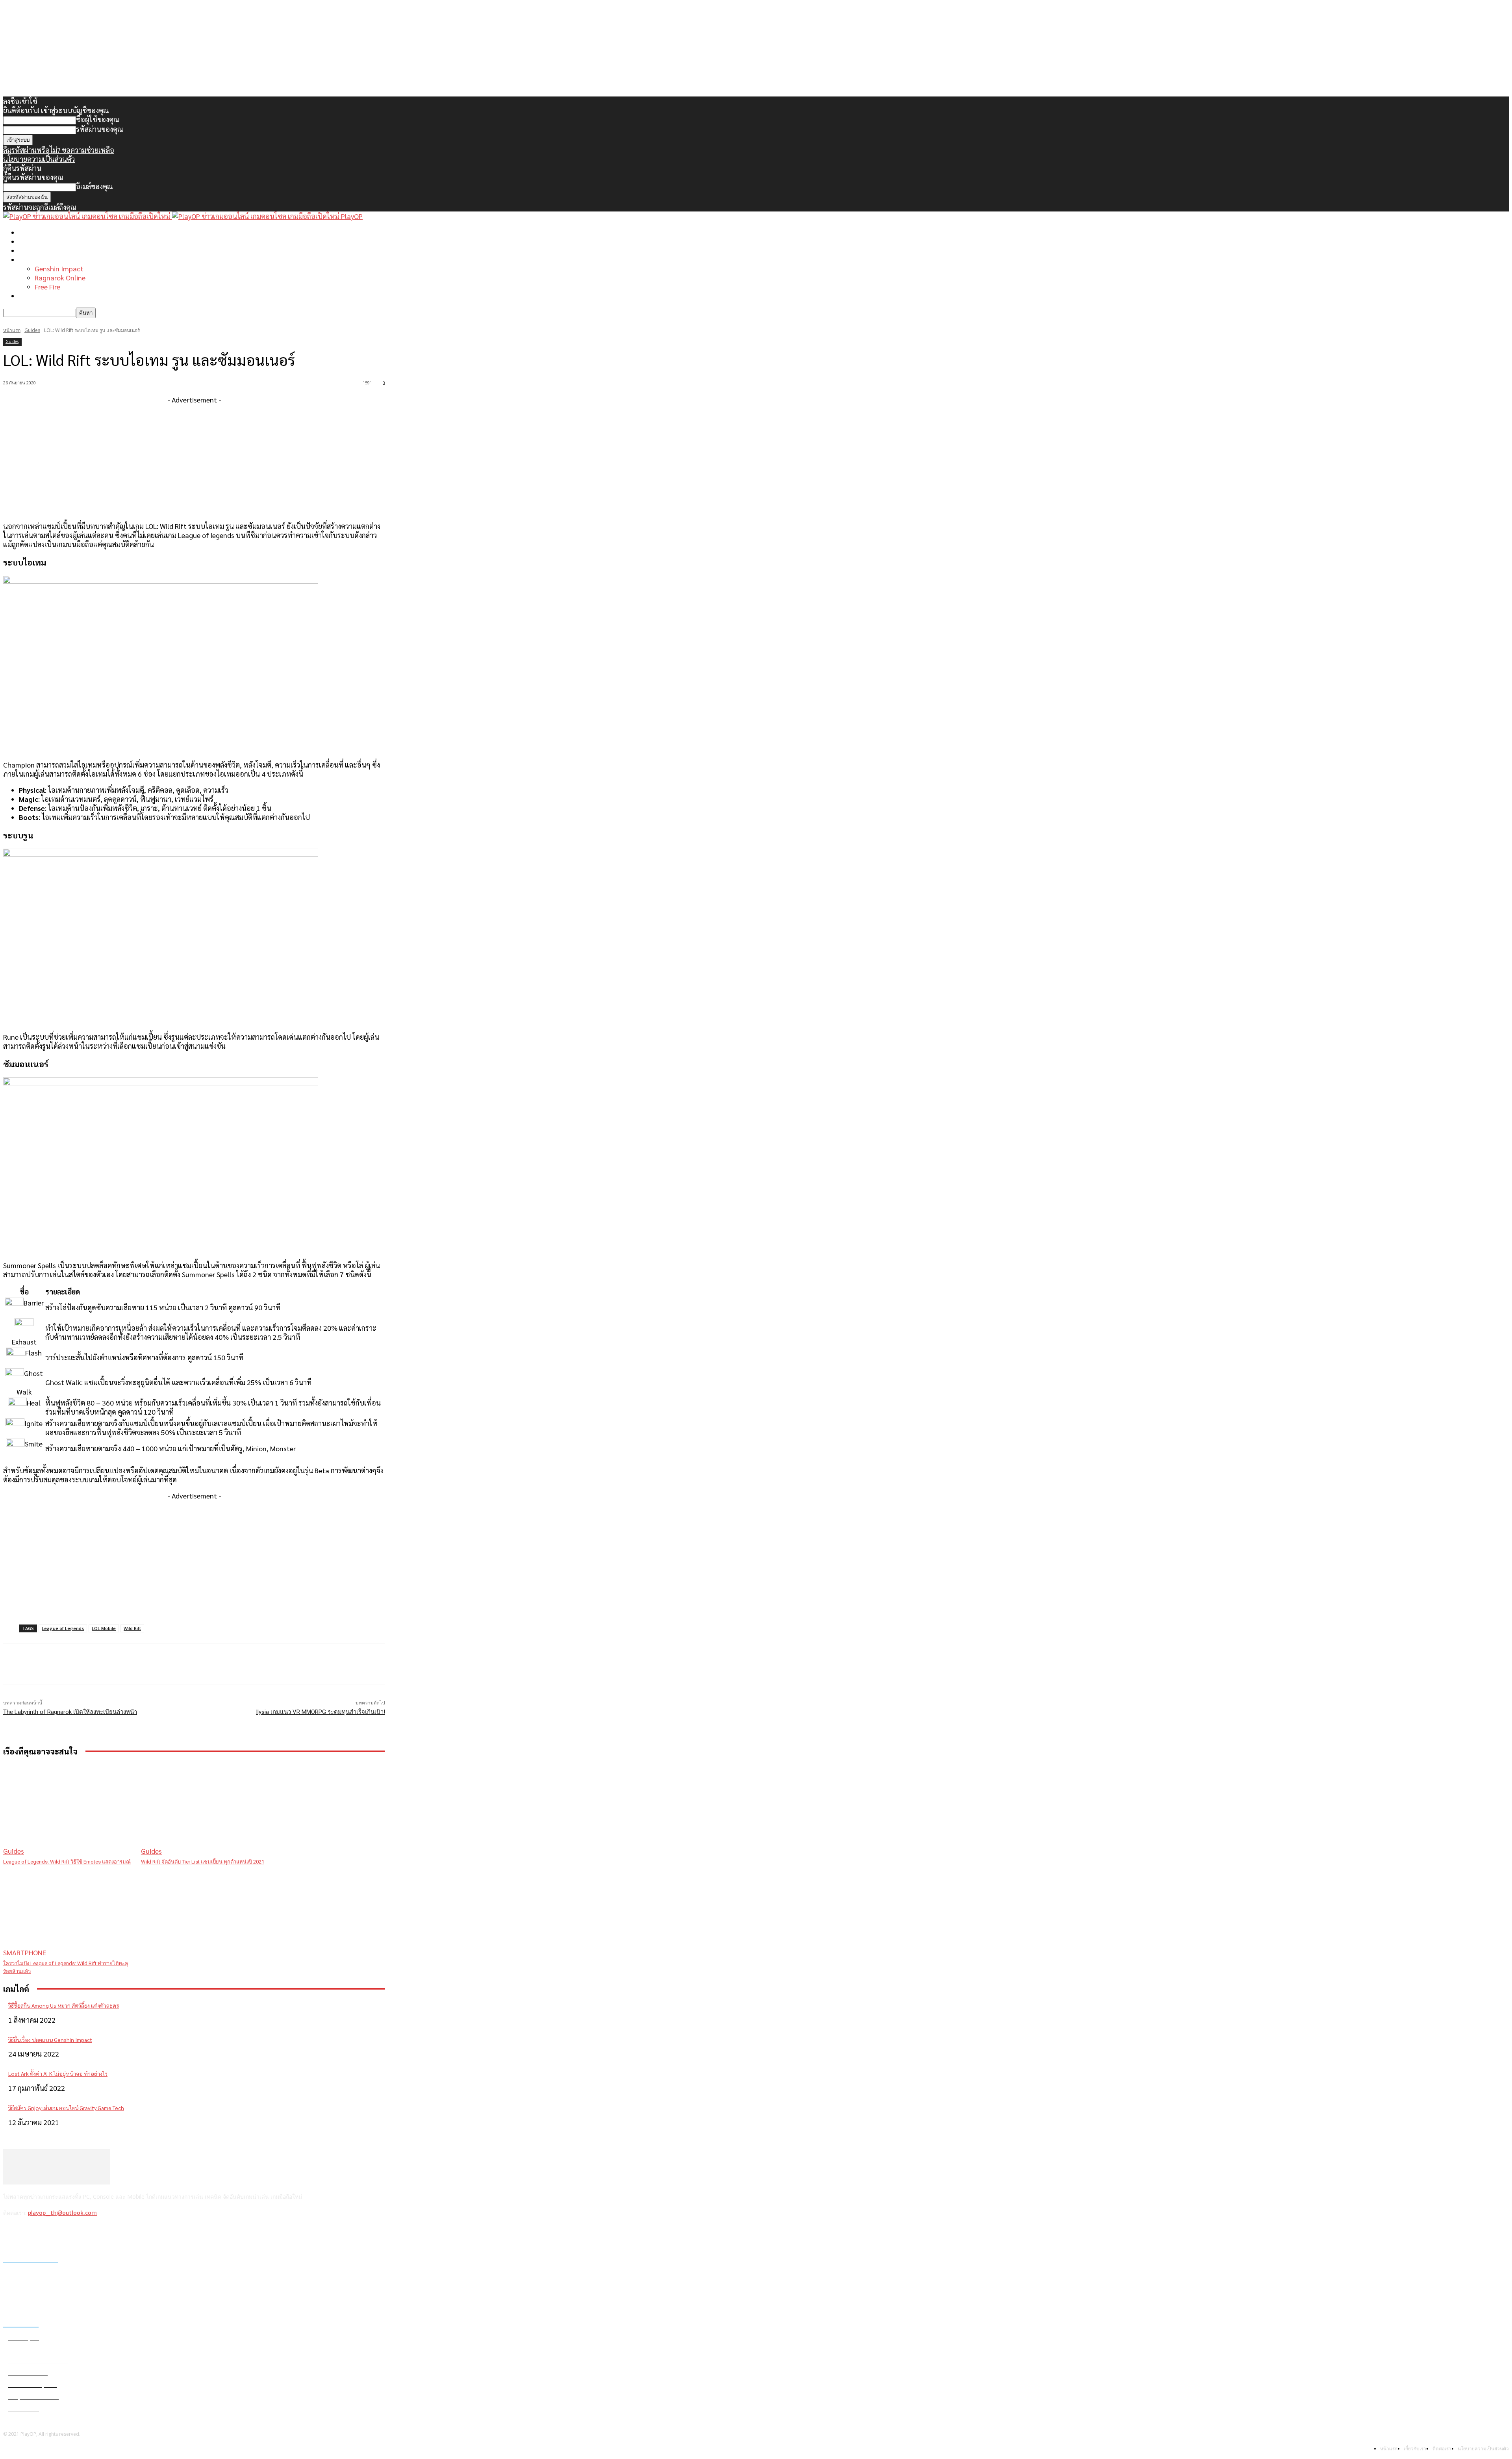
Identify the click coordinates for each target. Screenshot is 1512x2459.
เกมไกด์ (30, 259)
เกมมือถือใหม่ (39, 250)
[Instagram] (31, 2234)
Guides (32, 330)
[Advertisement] (194, 459)
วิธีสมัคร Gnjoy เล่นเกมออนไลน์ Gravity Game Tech (66, 2108)
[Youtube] (72, 2234)
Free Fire (47, 287)
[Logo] (88, 216)
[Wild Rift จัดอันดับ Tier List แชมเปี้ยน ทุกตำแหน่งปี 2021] (206, 1810)
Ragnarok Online (60, 277)
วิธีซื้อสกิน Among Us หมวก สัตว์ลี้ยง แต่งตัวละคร (64, 2005)
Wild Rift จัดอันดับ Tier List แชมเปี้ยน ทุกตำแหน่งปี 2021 (203, 1862)
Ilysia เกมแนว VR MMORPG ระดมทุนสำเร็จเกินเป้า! (321, 1712)
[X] (51, 2234)
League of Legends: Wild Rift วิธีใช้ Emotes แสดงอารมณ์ (67, 1862)
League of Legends (63, 1628)
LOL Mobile (104, 1628)
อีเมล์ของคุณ (94, 186)
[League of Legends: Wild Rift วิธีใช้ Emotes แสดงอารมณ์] (68, 1810)
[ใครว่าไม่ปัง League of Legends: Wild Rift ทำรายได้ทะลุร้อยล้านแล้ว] (68, 1911)
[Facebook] (11, 2234)
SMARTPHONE (25, 1952)
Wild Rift (132, 1628)
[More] (162, 1664)
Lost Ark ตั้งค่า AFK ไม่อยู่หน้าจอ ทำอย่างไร (58, 2073)
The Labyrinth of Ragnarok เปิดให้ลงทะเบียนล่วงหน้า (70, 1712)
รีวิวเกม (30, 296)
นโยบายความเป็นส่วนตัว (39, 159)
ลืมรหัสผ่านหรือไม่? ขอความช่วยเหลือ (59, 150)
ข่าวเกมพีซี (35, 241)
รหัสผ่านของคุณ (100, 129)
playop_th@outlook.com (62, 2213)
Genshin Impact (59, 268)
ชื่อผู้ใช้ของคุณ (98, 119)
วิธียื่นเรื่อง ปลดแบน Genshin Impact (50, 2040)
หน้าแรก (31, 232)
